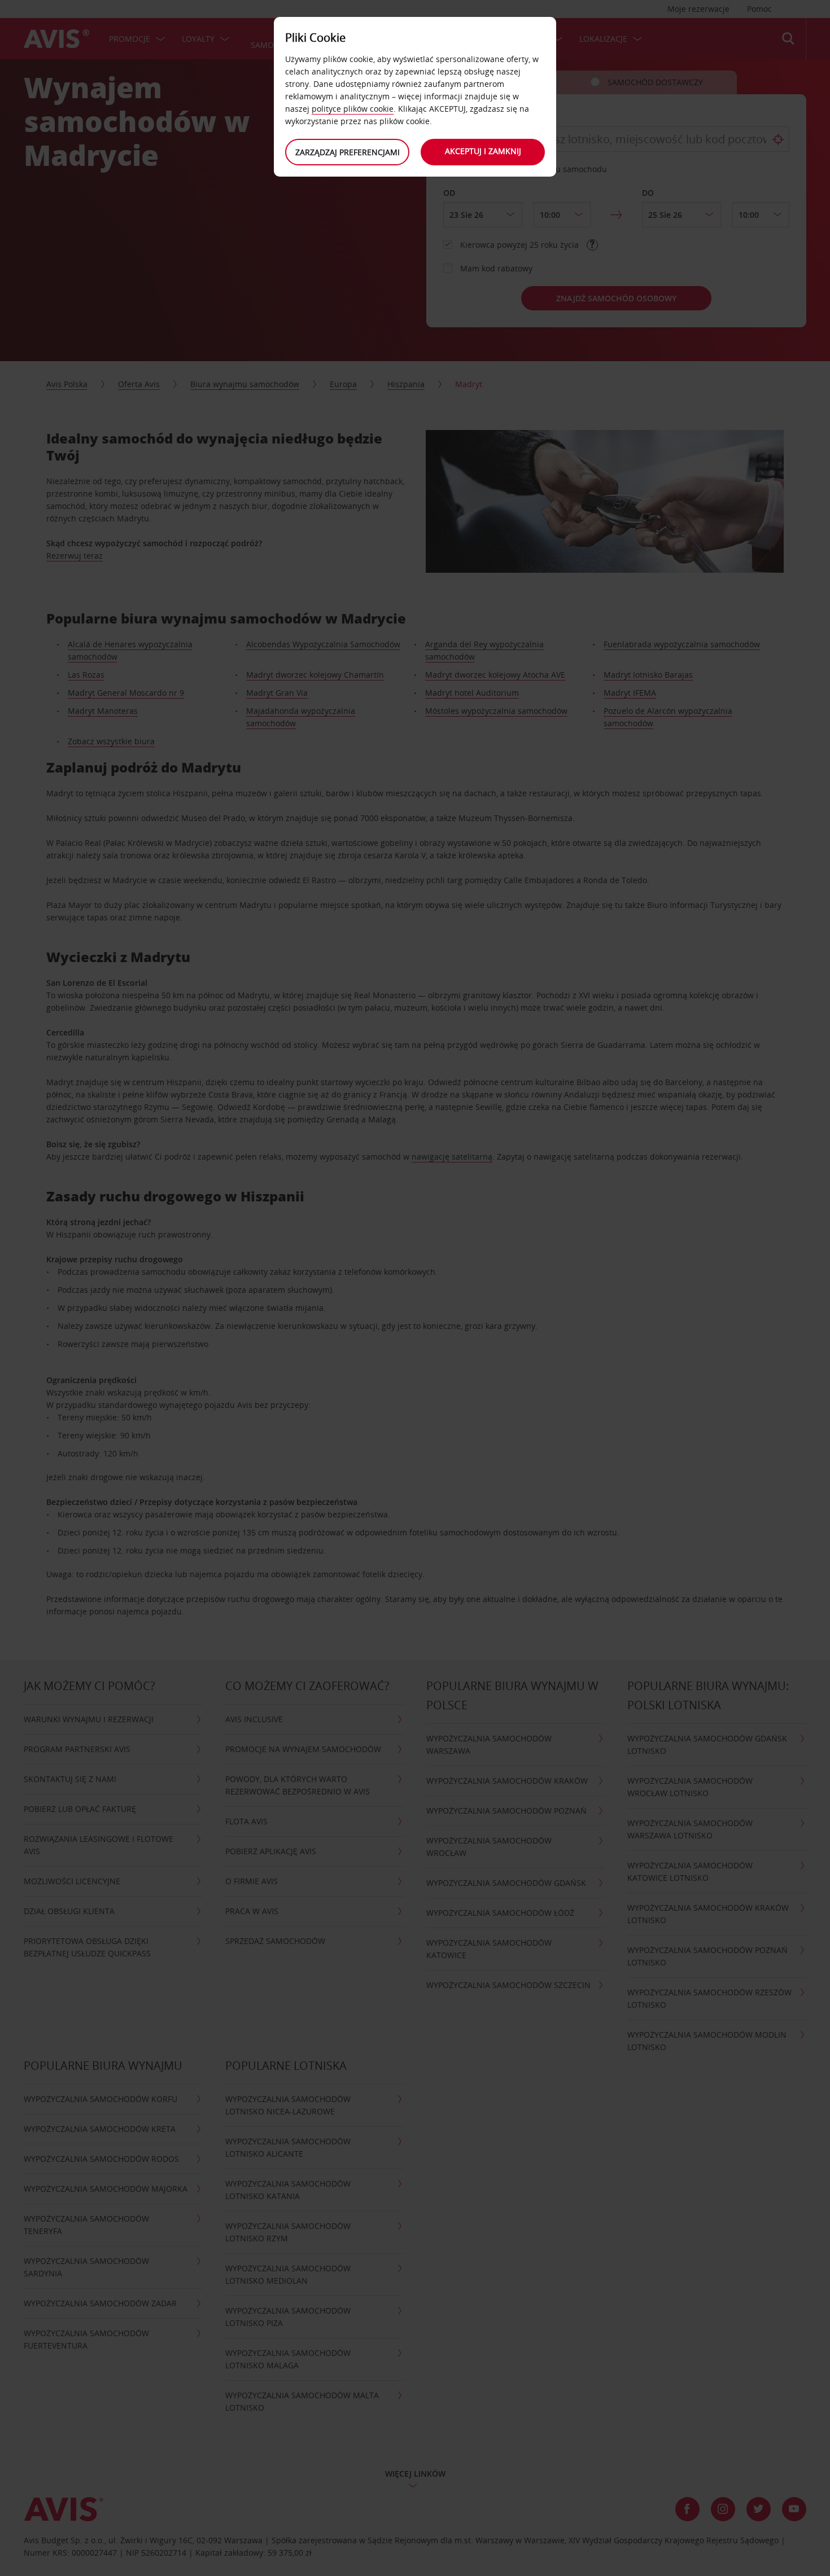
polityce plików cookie (353, 109)
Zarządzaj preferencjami (348, 152)
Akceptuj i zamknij (483, 151)
